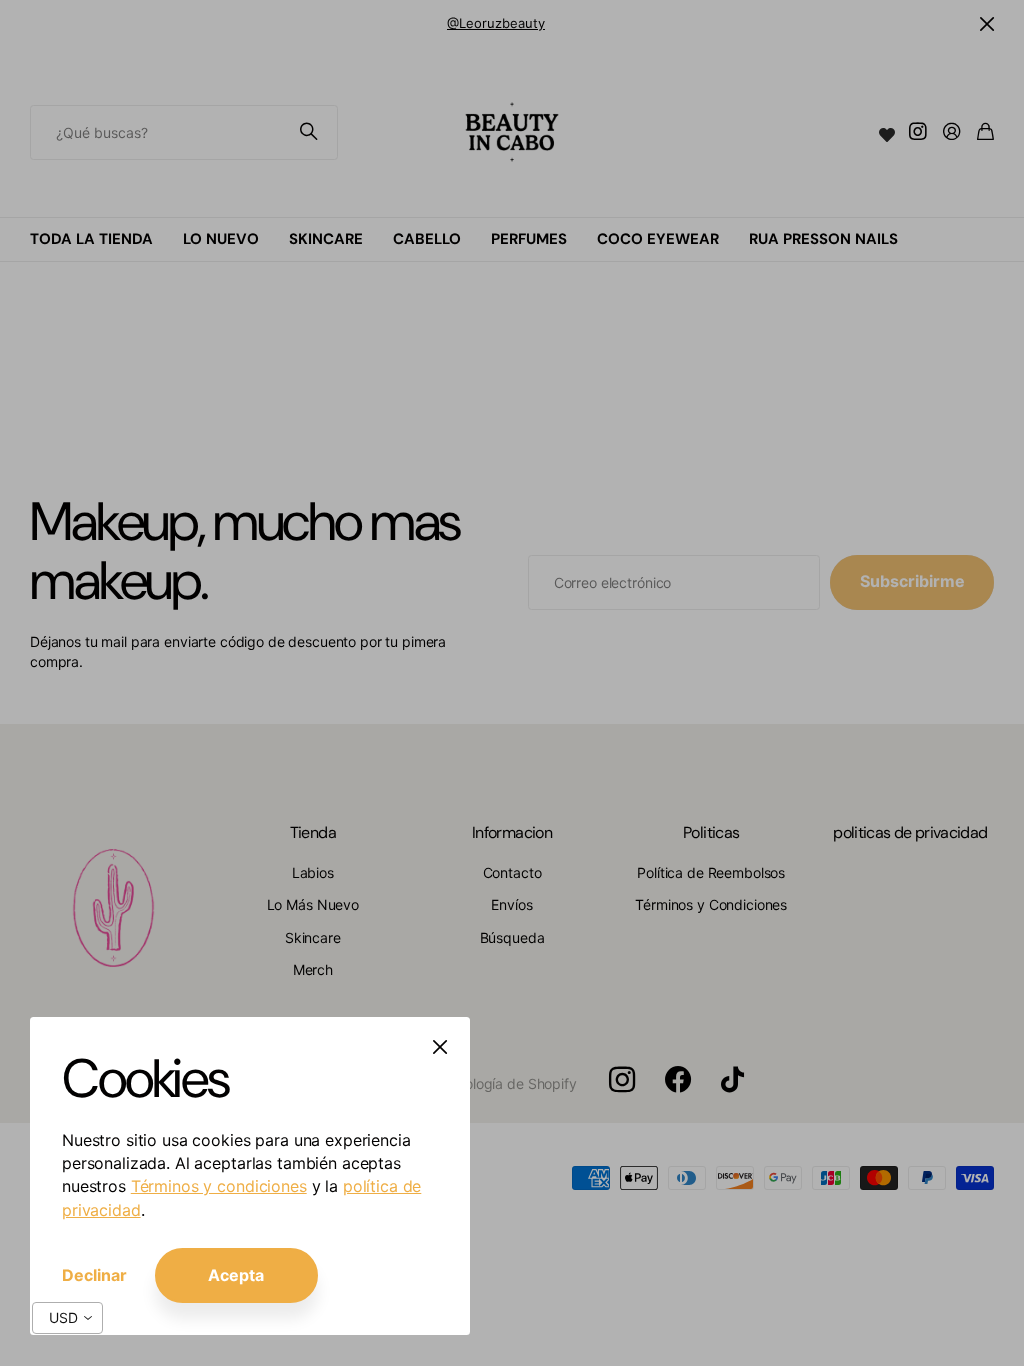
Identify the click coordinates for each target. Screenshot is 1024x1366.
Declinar (94, 1275)
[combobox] (67, 1318)
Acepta (236, 1275)
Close (440, 1047)
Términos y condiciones (219, 1186)
